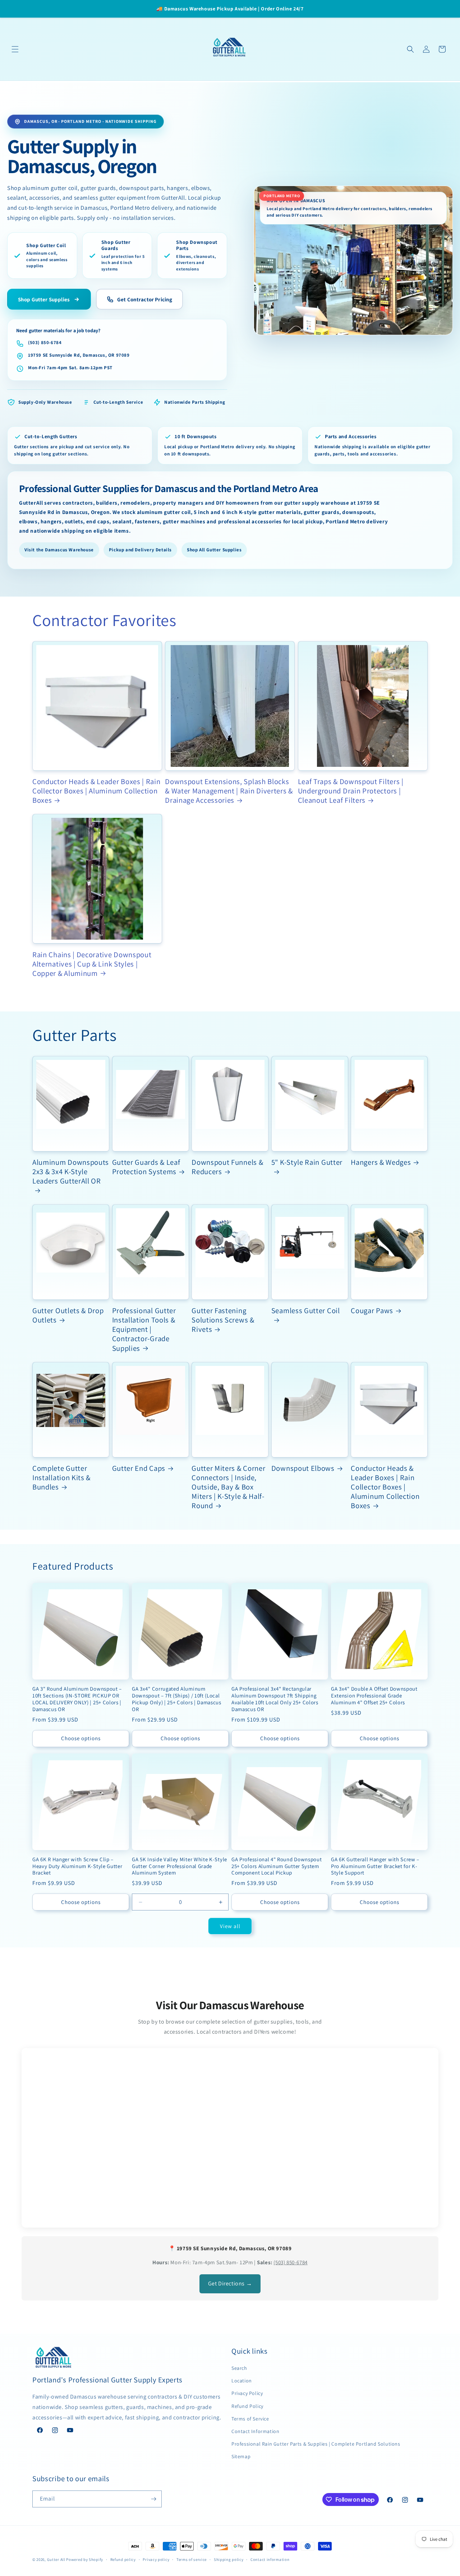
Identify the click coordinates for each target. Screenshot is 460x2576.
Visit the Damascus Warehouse (59, 550)
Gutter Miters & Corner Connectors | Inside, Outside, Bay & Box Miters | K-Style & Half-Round (228, 1487)
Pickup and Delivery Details (140, 550)
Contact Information (255, 2431)
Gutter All (56, 2559)
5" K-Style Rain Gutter (307, 1162)
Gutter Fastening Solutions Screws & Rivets (223, 1320)
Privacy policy (156, 2559)
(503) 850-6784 (45, 342)
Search (239, 2368)
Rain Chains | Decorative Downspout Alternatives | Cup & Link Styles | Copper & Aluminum (92, 964)
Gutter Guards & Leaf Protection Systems (146, 1167)
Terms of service (192, 2559)
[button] (15, 49)
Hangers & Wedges (381, 1162)
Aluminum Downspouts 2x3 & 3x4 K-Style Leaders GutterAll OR (71, 1172)
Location (242, 2381)
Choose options (81, 1738)
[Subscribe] (153, 2499)
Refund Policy (247, 2406)
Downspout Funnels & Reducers (227, 1167)
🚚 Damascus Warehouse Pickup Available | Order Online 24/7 (230, 9)
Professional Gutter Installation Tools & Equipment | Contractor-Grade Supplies (144, 1329)
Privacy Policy (247, 2393)
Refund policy (123, 2559)
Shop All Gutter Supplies (214, 550)
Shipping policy (229, 2559)
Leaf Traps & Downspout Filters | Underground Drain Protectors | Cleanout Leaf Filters (351, 791)
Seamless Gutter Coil (306, 1311)
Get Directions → (230, 2283)
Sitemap (241, 2456)
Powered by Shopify (85, 2559)
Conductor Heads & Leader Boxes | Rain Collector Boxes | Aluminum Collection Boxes (96, 791)
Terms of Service (250, 2419)
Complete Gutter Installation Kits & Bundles (61, 1478)
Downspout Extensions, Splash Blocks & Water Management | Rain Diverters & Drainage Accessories (229, 791)
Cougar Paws (372, 1311)
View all (230, 1926)
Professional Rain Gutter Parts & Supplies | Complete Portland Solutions (316, 2444)
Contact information (270, 2559)
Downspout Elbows (303, 1468)
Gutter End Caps (139, 1468)
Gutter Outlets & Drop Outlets (68, 1315)
